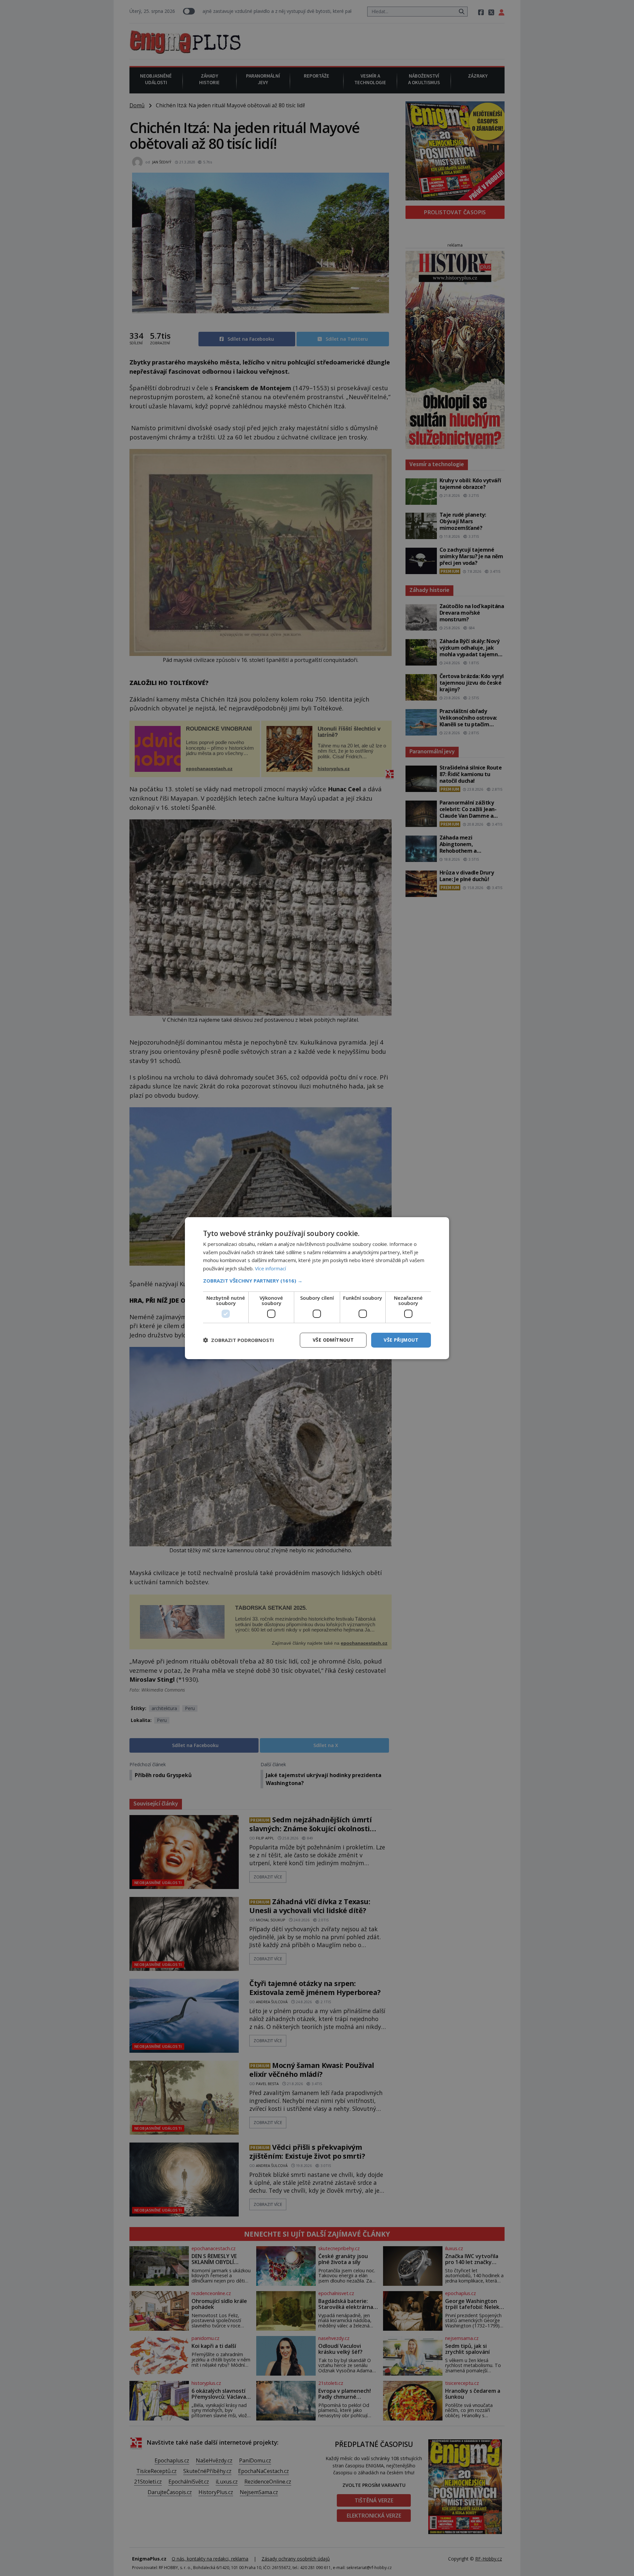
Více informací (270, 1268)
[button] (317, 1281)
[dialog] (317, 1288)
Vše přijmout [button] (401, 1340)
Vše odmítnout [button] (333, 1340)
